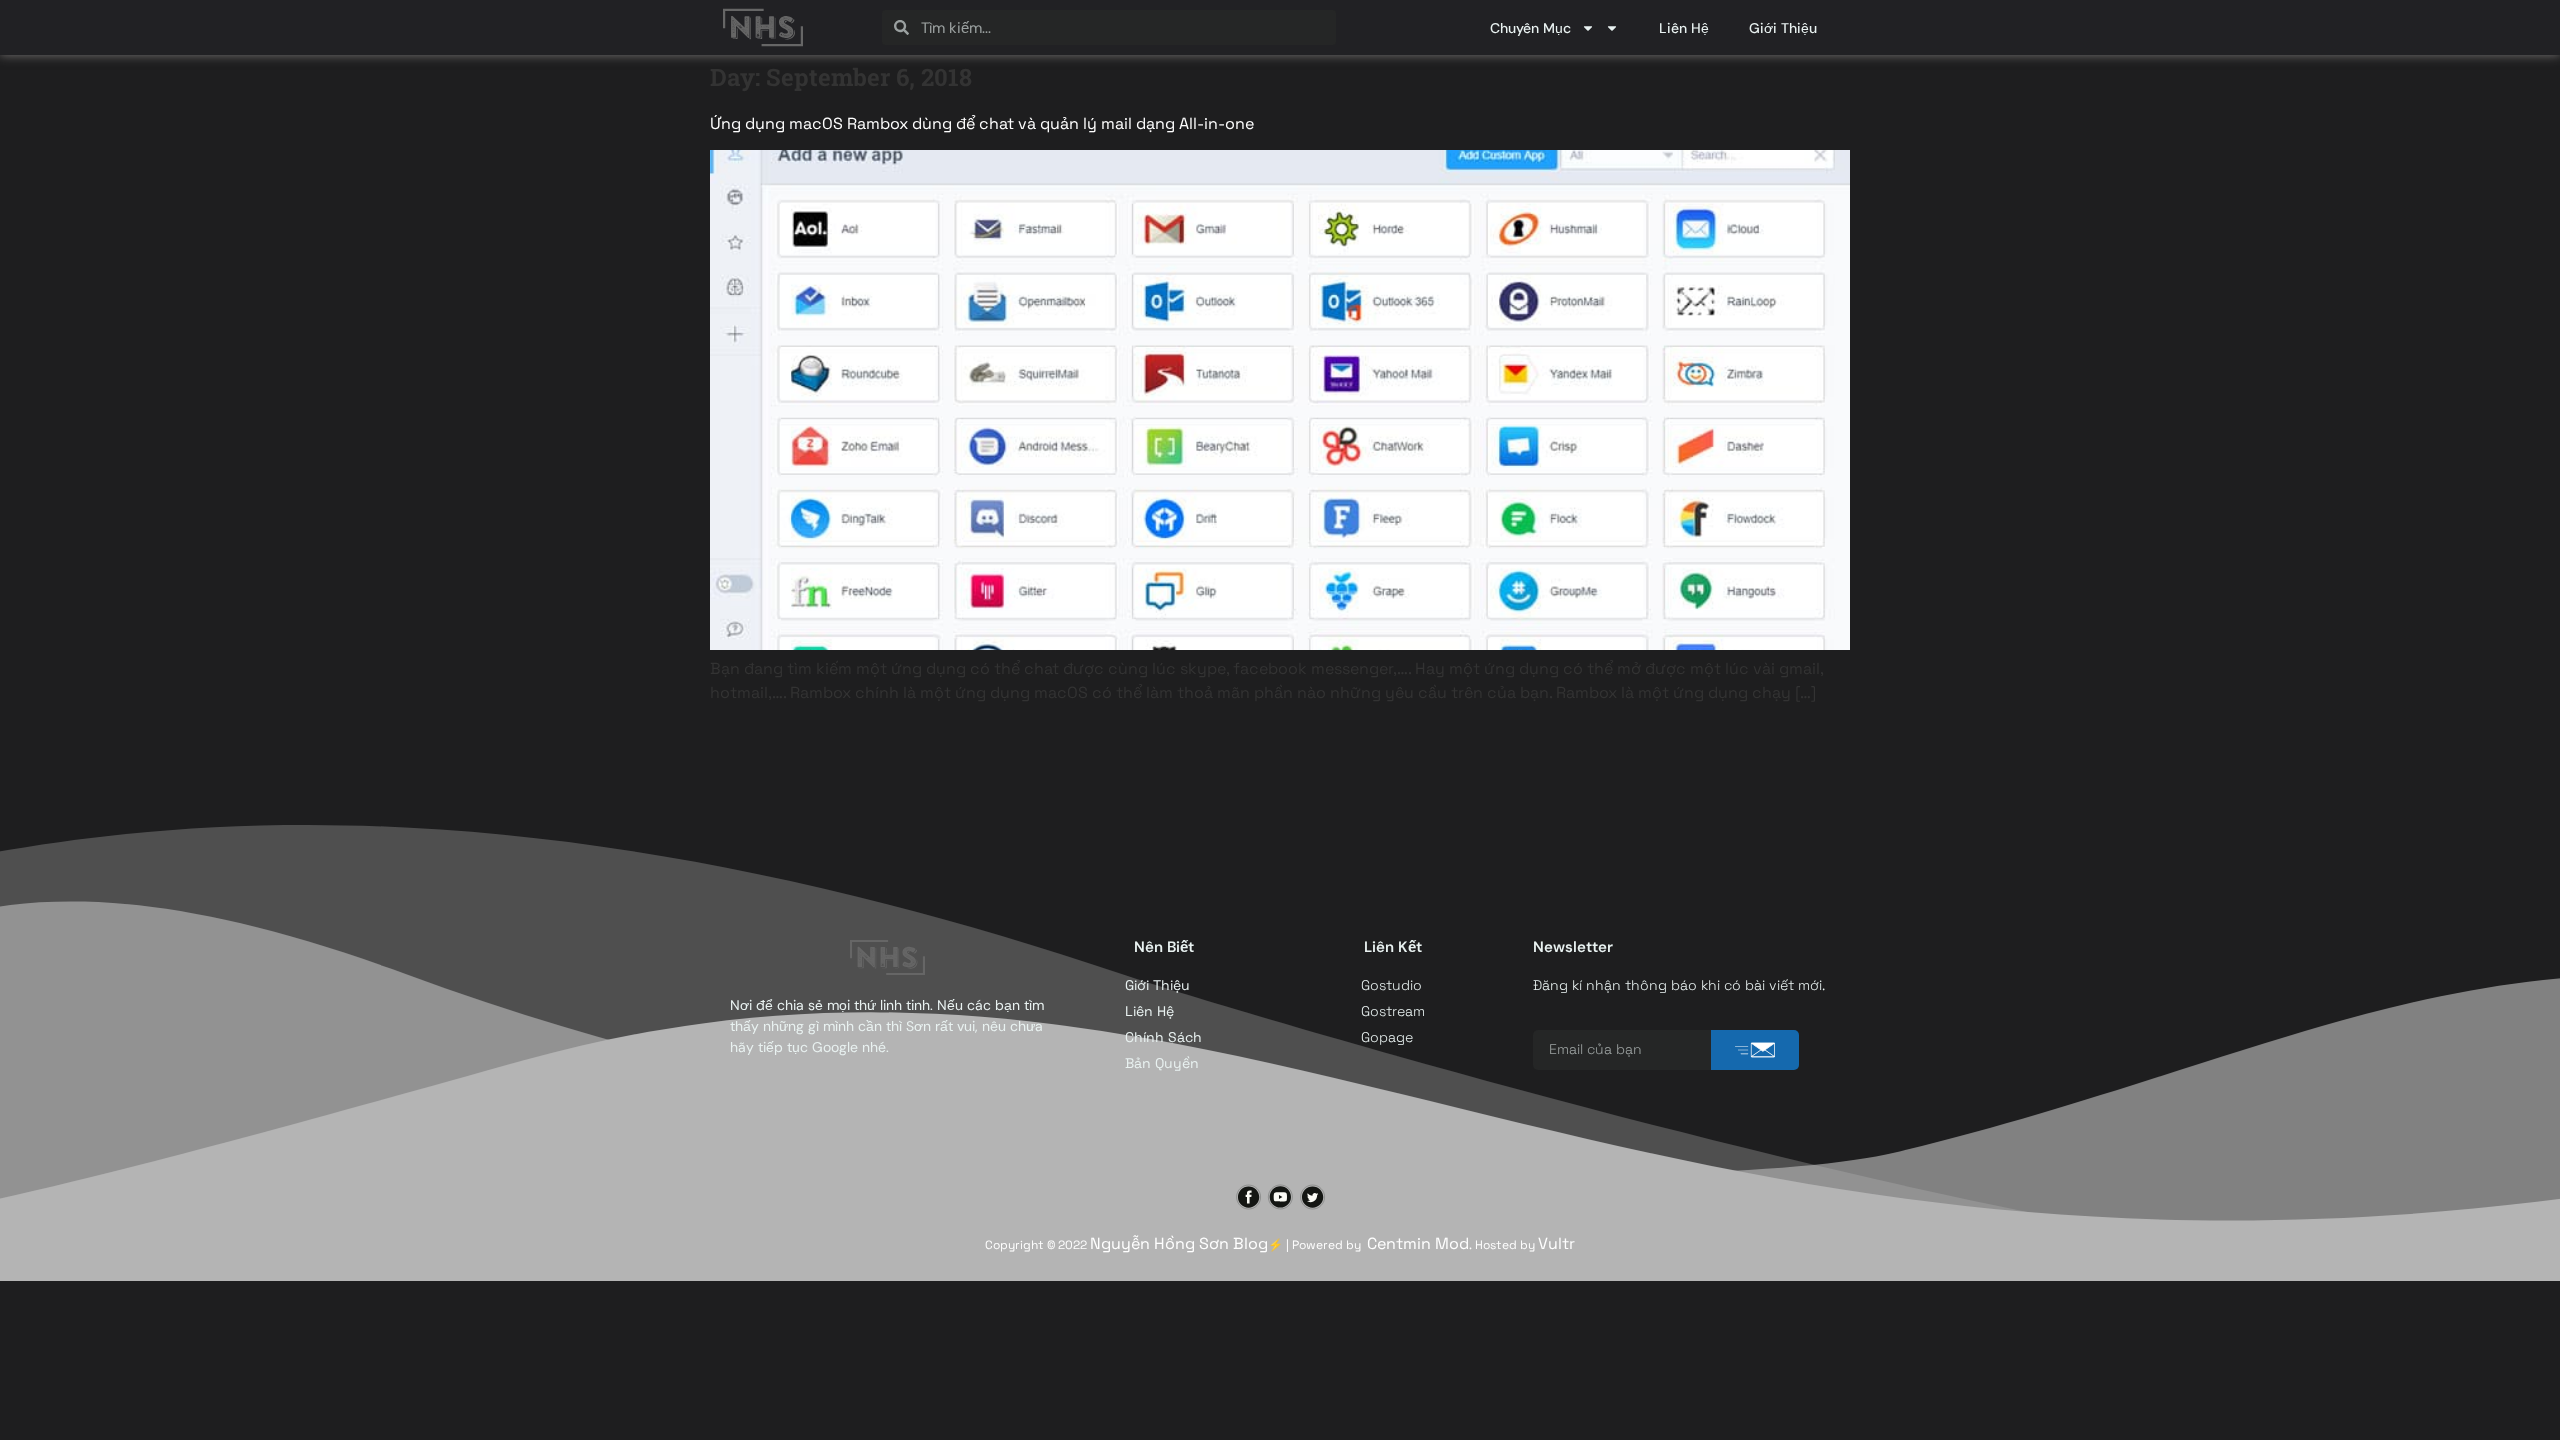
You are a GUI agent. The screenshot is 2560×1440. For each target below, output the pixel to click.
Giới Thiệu (1783, 28)
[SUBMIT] (1755, 1050)
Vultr (1556, 1243)
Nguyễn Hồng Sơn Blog (1179, 1243)
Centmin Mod (1418, 1243)
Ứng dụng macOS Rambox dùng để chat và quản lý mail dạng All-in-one (982, 123)
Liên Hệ (1684, 28)
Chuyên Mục (1530, 28)
